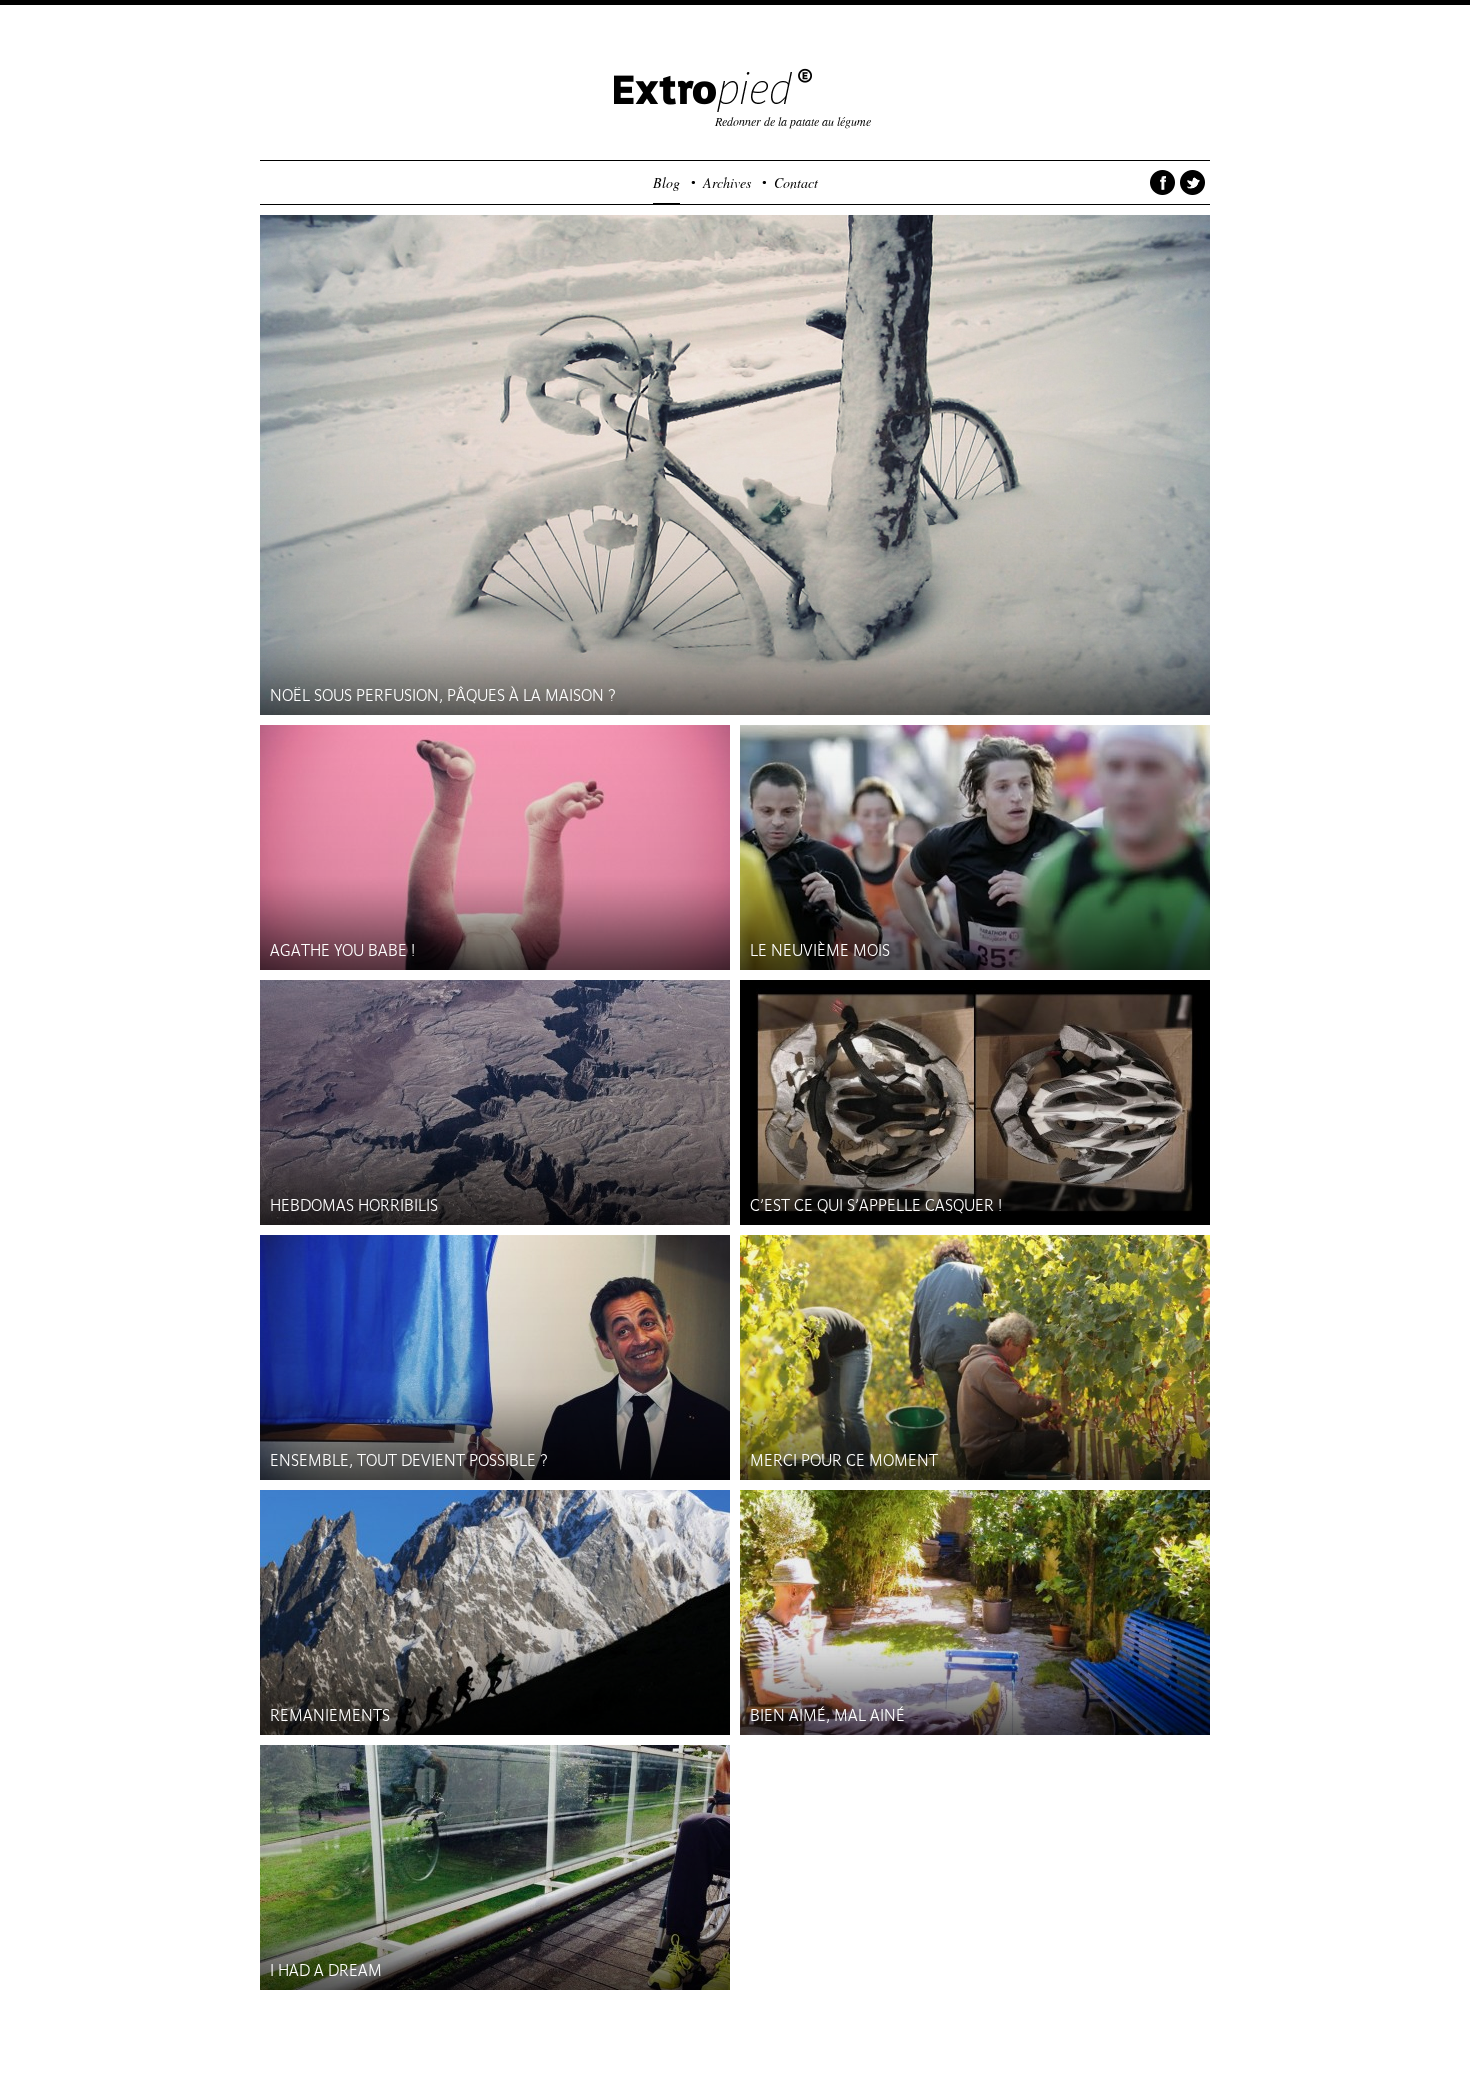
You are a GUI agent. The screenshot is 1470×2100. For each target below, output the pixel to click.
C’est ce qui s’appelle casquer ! (876, 1205)
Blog (666, 182)
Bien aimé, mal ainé (827, 1715)
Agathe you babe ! (342, 950)
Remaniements (330, 1715)
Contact (796, 182)
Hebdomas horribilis (354, 1205)
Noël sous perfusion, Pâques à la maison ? (443, 695)
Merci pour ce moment (844, 1460)
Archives (727, 182)
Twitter (1192, 187)
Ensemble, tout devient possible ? (409, 1460)
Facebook (1162, 187)
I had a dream (326, 1970)
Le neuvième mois (820, 950)
